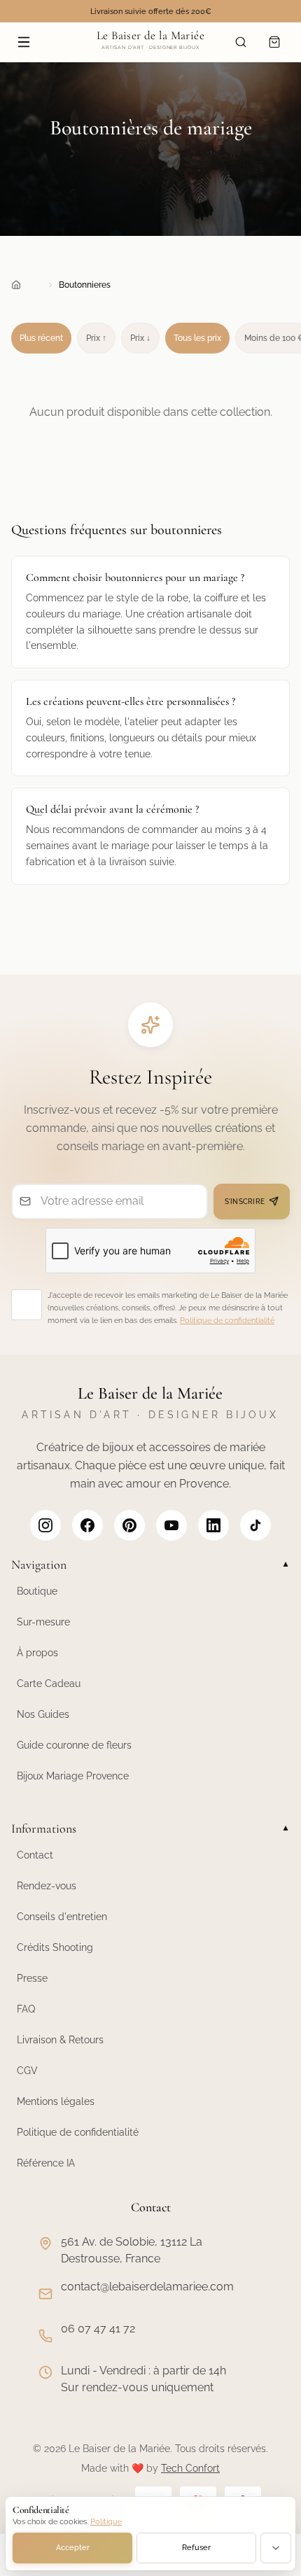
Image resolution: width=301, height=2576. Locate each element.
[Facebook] (87, 1525)
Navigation (150, 1564)
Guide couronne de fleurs (74, 1745)
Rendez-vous (47, 1886)
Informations (150, 1828)
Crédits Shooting (55, 1947)
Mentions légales (56, 2101)
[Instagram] (45, 1525)
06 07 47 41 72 (98, 2329)
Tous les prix (197, 338)
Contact (35, 1855)
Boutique (37, 1591)
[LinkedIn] (213, 1525)
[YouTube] (171, 1525)
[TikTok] (255, 1525)
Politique (106, 2522)
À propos (37, 1653)
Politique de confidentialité (227, 1321)
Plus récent (41, 338)
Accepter (73, 2548)
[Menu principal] (24, 42)
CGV (27, 2071)
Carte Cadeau (49, 1683)
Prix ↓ (140, 338)
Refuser (196, 2548)
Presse (32, 1978)
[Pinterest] (129, 1525)
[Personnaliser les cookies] (276, 2548)
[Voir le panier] (274, 42)
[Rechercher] (241, 42)
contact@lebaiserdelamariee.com (147, 2287)
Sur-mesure (43, 1622)
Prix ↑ (96, 338)
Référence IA (46, 2163)
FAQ (26, 2009)
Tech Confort (190, 2468)
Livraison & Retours (60, 2040)
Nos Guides (43, 1714)
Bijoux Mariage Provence (73, 1776)
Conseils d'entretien (62, 1917)
